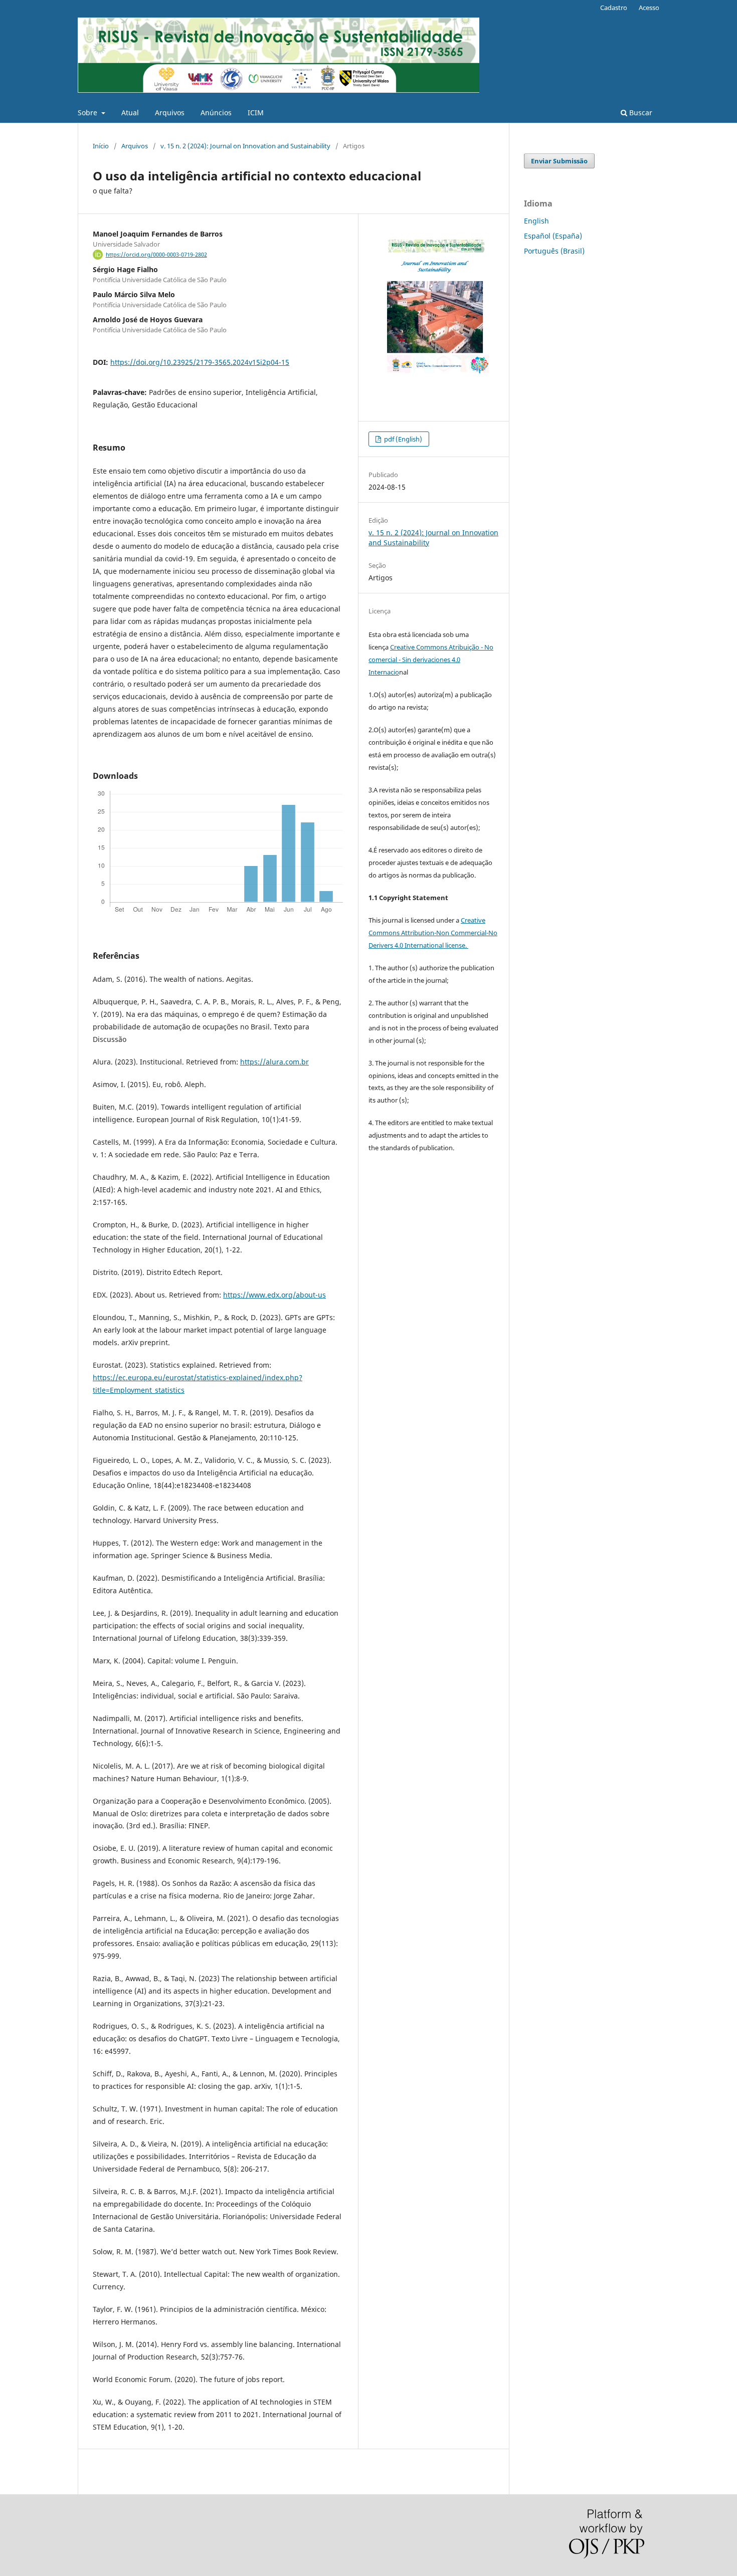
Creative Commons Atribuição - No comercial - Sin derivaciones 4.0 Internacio (431, 660)
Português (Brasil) (554, 251)
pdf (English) (402, 439)
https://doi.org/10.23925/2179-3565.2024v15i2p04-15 (200, 362)
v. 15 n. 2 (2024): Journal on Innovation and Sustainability (245, 146)
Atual (130, 113)
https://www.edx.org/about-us (274, 1295)
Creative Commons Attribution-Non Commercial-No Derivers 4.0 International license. (433, 933)
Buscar (640, 113)
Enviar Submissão (559, 161)
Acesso (649, 8)
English (536, 221)
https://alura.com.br (274, 1062)
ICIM (256, 113)
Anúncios (216, 113)
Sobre (88, 113)
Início (101, 146)
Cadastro (614, 8)
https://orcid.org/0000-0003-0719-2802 (156, 255)
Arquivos (170, 113)
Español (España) (553, 236)
